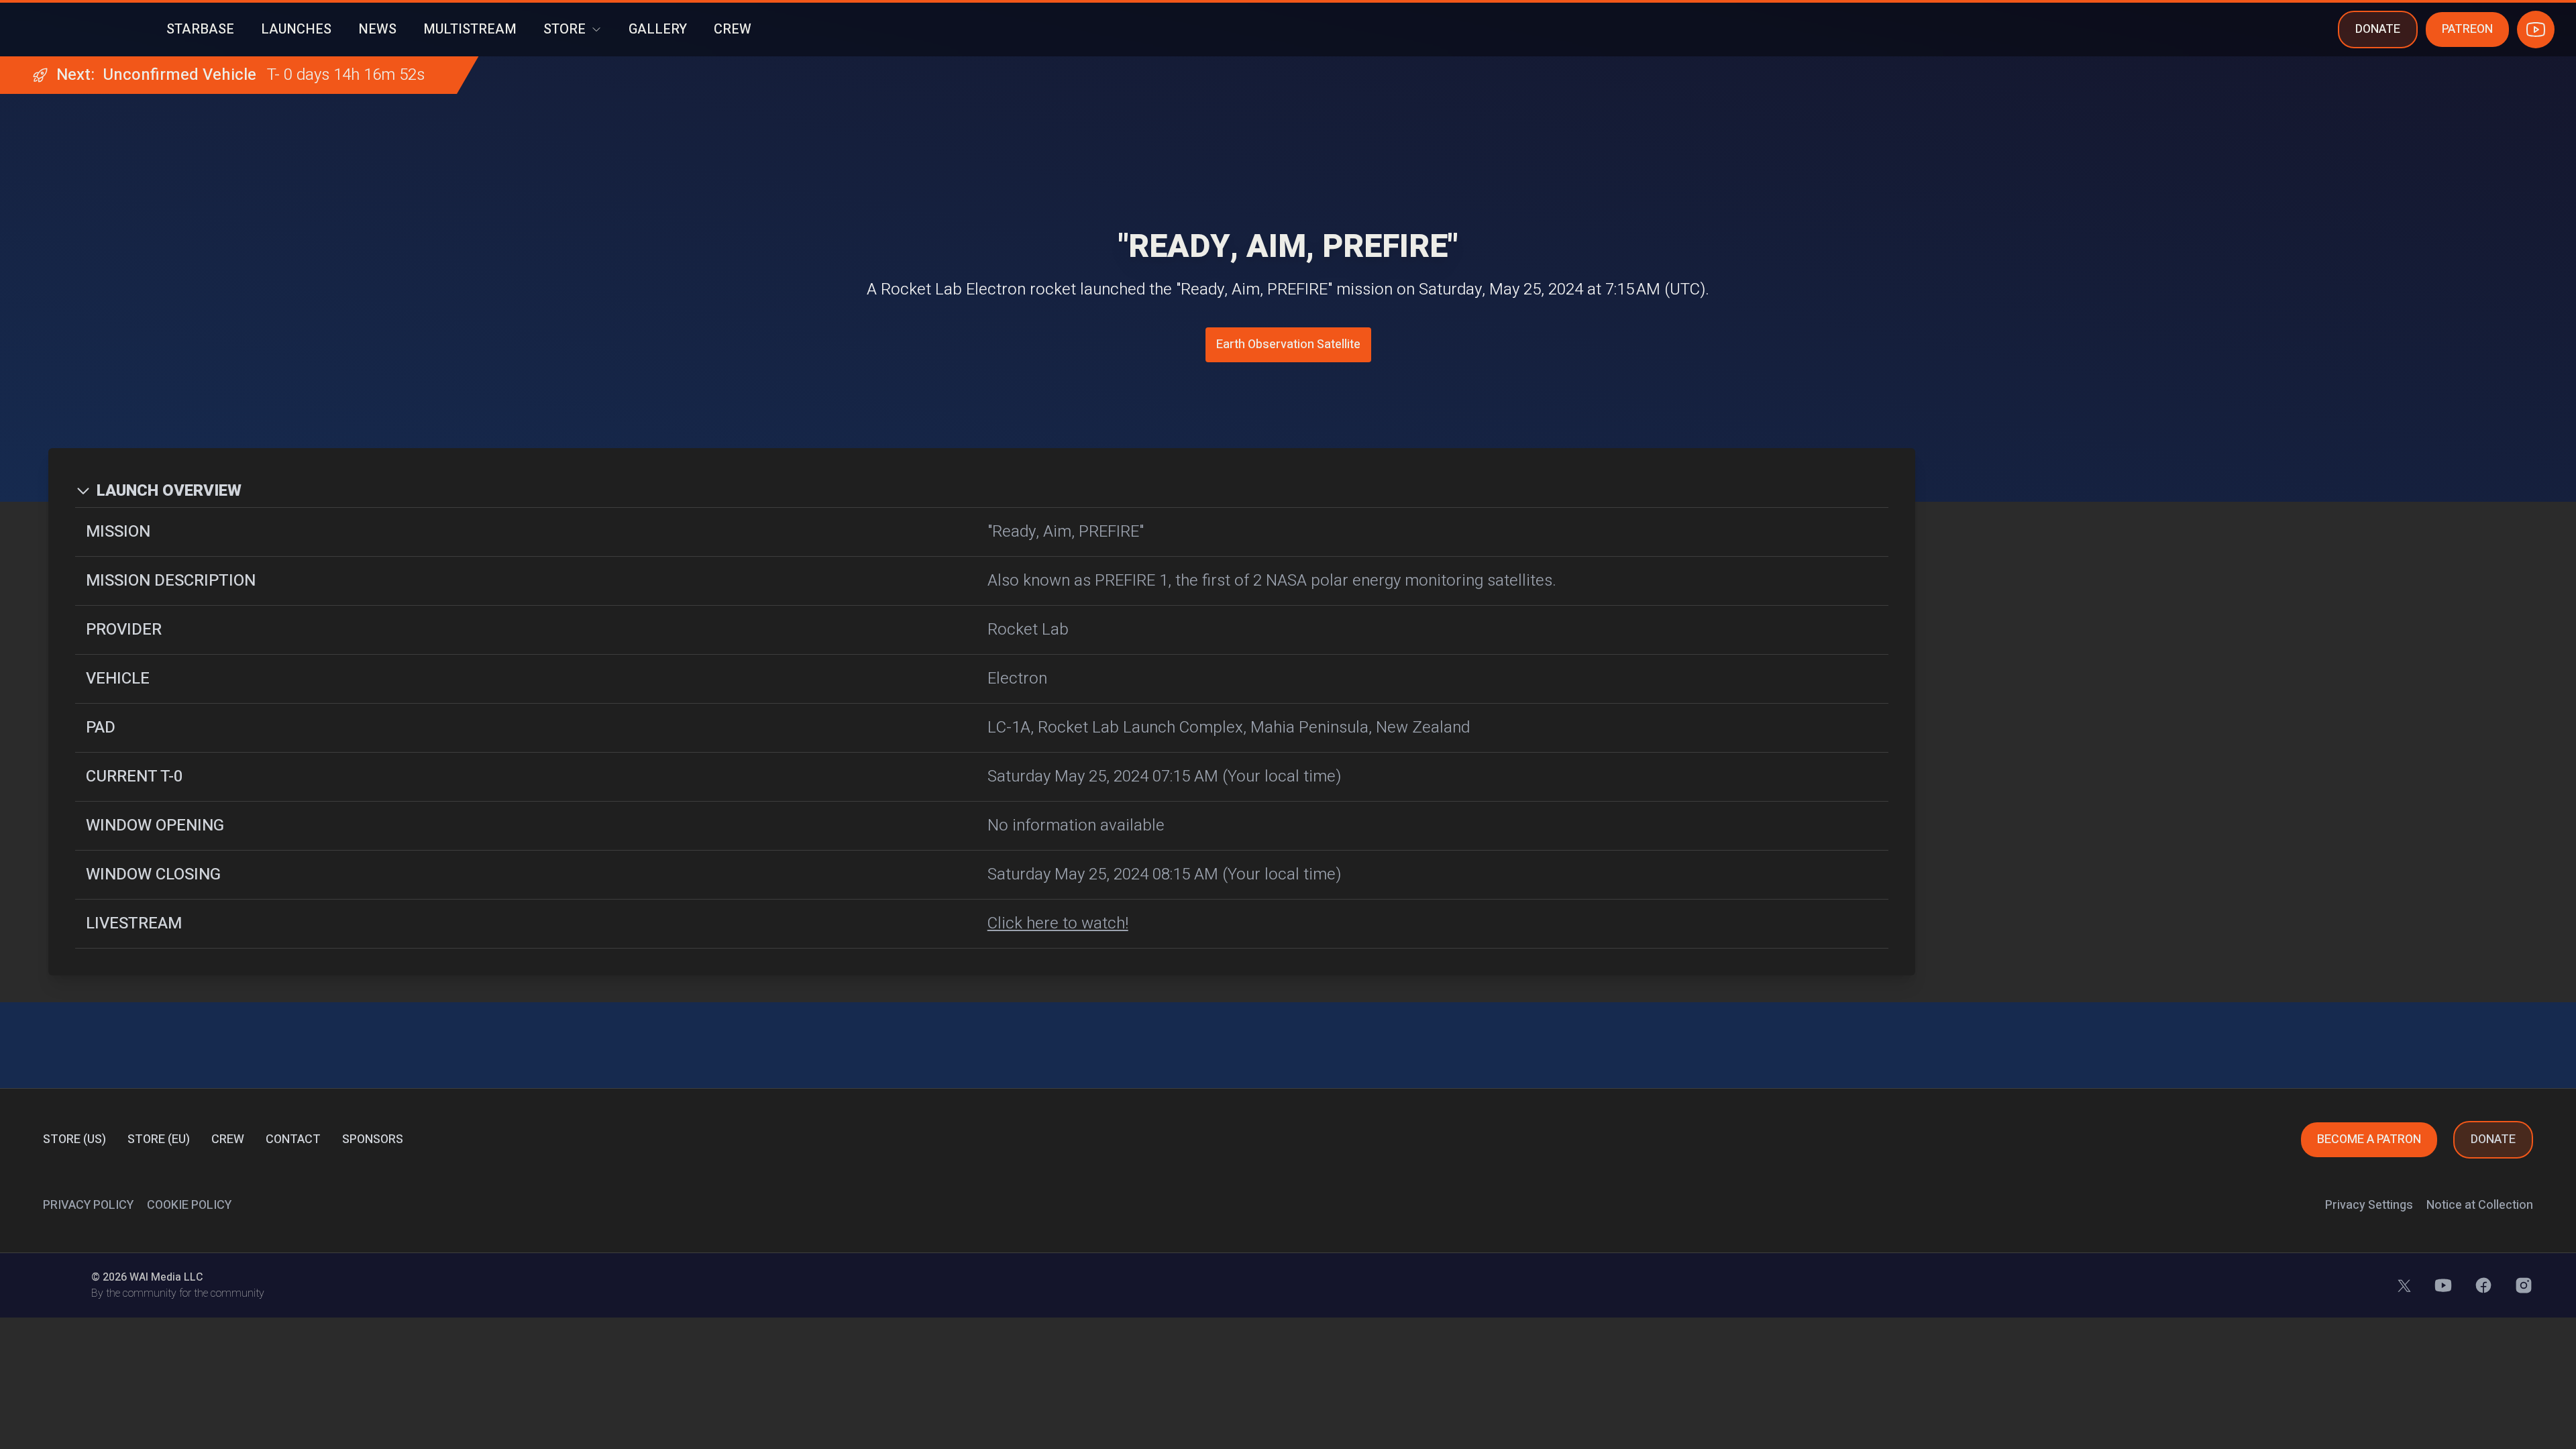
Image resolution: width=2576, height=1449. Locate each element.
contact (293, 1139)
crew (228, 1139)
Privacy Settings (2369, 1205)
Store (565, 30)
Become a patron (2369, 1139)
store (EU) (159, 1139)
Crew (733, 30)
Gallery (658, 30)
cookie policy (189, 1205)
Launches (296, 30)
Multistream (470, 30)
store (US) (74, 1139)
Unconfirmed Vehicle (179, 75)
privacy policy (88, 1205)
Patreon (2467, 29)
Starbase (200, 30)
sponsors (373, 1139)
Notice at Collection (2480, 1205)
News (377, 30)
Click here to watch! (1058, 924)
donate (2378, 29)
